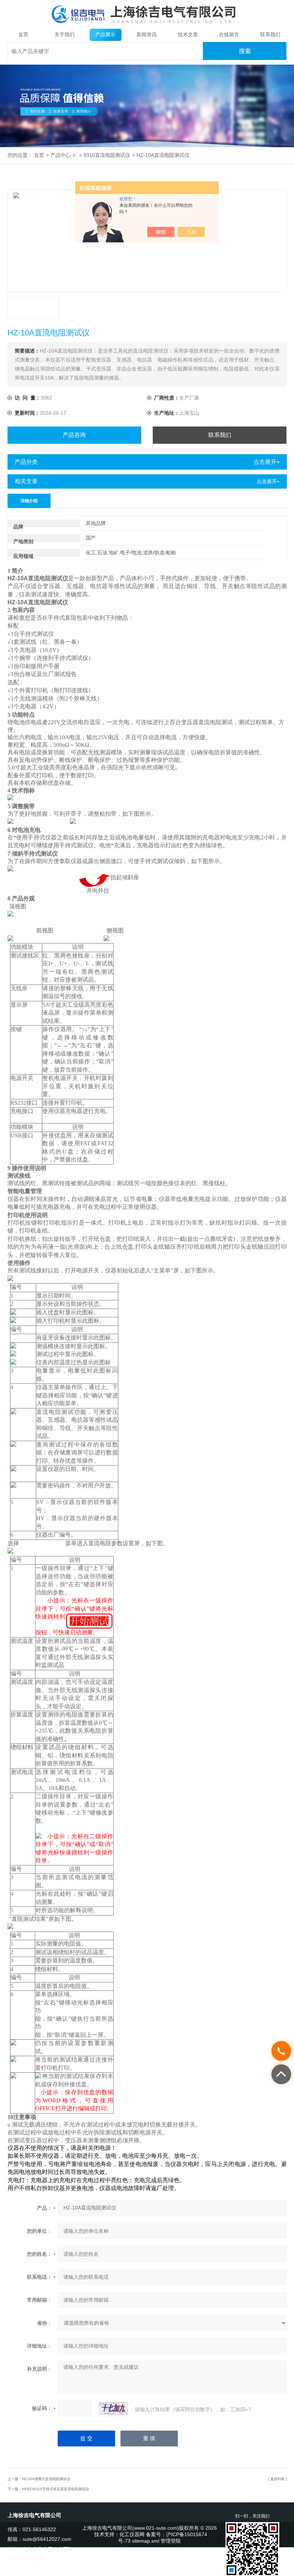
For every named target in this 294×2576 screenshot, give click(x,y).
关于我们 (65, 35)
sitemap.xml (146, 2541)
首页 (23, 35)
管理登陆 (171, 2541)
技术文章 (188, 35)
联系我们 (270, 35)
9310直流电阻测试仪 (107, 155)
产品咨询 (74, 435)
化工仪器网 (132, 2535)
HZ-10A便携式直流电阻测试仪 (46, 2479)
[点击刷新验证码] (113, 2408)
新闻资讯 (147, 35)
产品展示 (105, 35)
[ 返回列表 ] (278, 2479)
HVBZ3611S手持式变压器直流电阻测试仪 (55, 2489)
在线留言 (229, 35)
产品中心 (61, 155)
